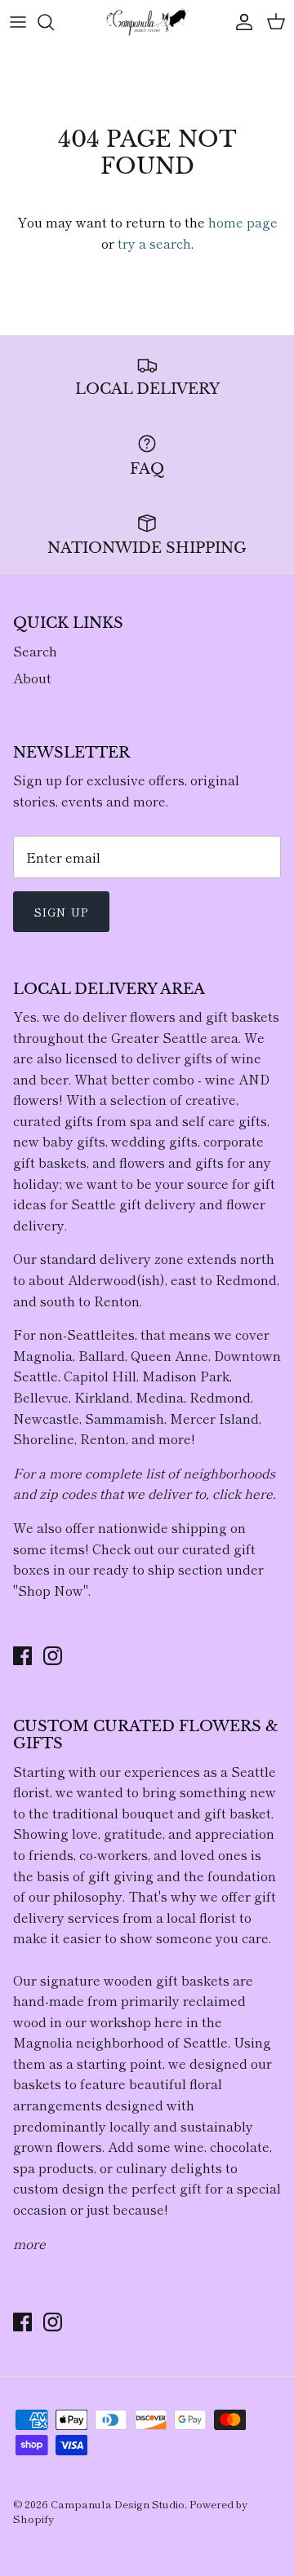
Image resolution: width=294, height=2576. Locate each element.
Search (35, 651)
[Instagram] (53, 1656)
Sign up (61, 912)
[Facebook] (22, 1656)
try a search (154, 243)
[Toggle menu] (18, 22)
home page (243, 222)
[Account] (240, 22)
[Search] (54, 22)
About (32, 678)
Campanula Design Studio (118, 2504)
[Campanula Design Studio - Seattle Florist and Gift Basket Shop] (147, 22)
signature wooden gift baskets (135, 1980)
